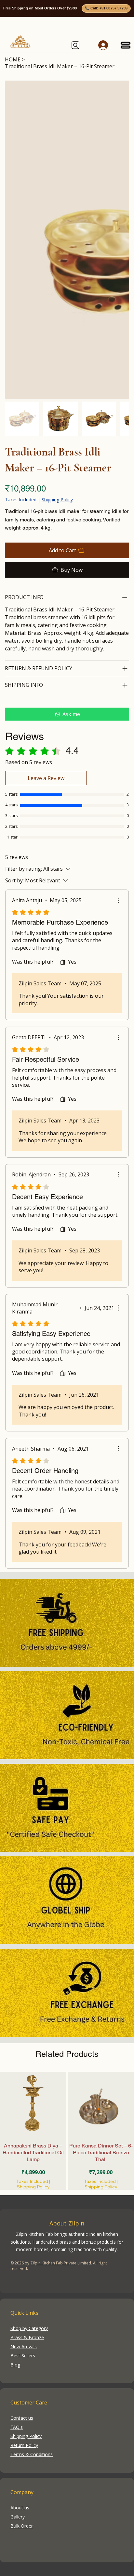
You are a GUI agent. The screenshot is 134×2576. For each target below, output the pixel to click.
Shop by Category (29, 2328)
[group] (67, 2131)
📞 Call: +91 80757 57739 (106, 8)
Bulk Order (22, 2526)
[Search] (76, 45)
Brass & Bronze (27, 2337)
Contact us (22, 2418)
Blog (15, 2365)
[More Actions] (118, 900)
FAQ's (17, 2427)
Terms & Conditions (32, 2454)
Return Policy (24, 2445)
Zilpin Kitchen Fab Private (53, 2263)
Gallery (18, 2517)
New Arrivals (24, 2346)
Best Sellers (23, 2356)
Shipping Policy (33, 2187)
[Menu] (126, 45)
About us (20, 2508)
